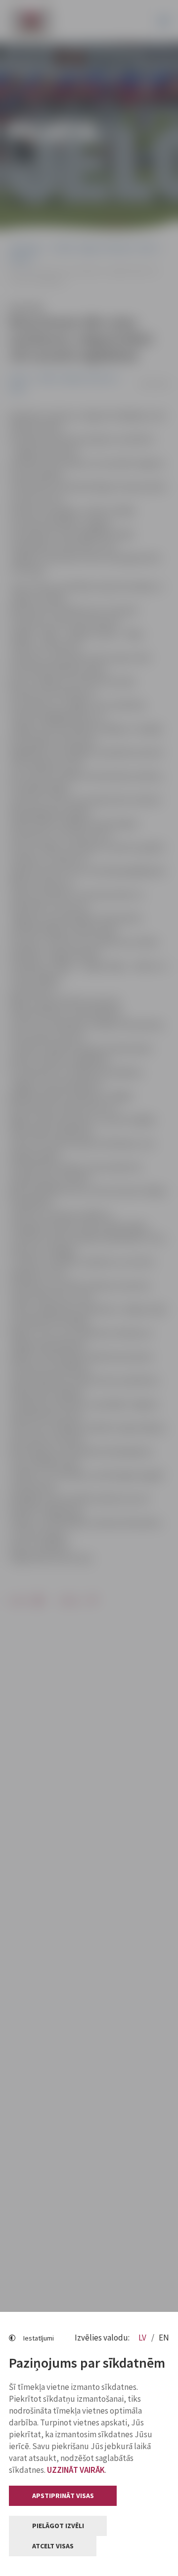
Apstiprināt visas (63, 2496)
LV (143, 2338)
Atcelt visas (53, 2546)
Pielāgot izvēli (58, 2526)
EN (164, 2338)
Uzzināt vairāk (76, 2470)
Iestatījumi (39, 2338)
